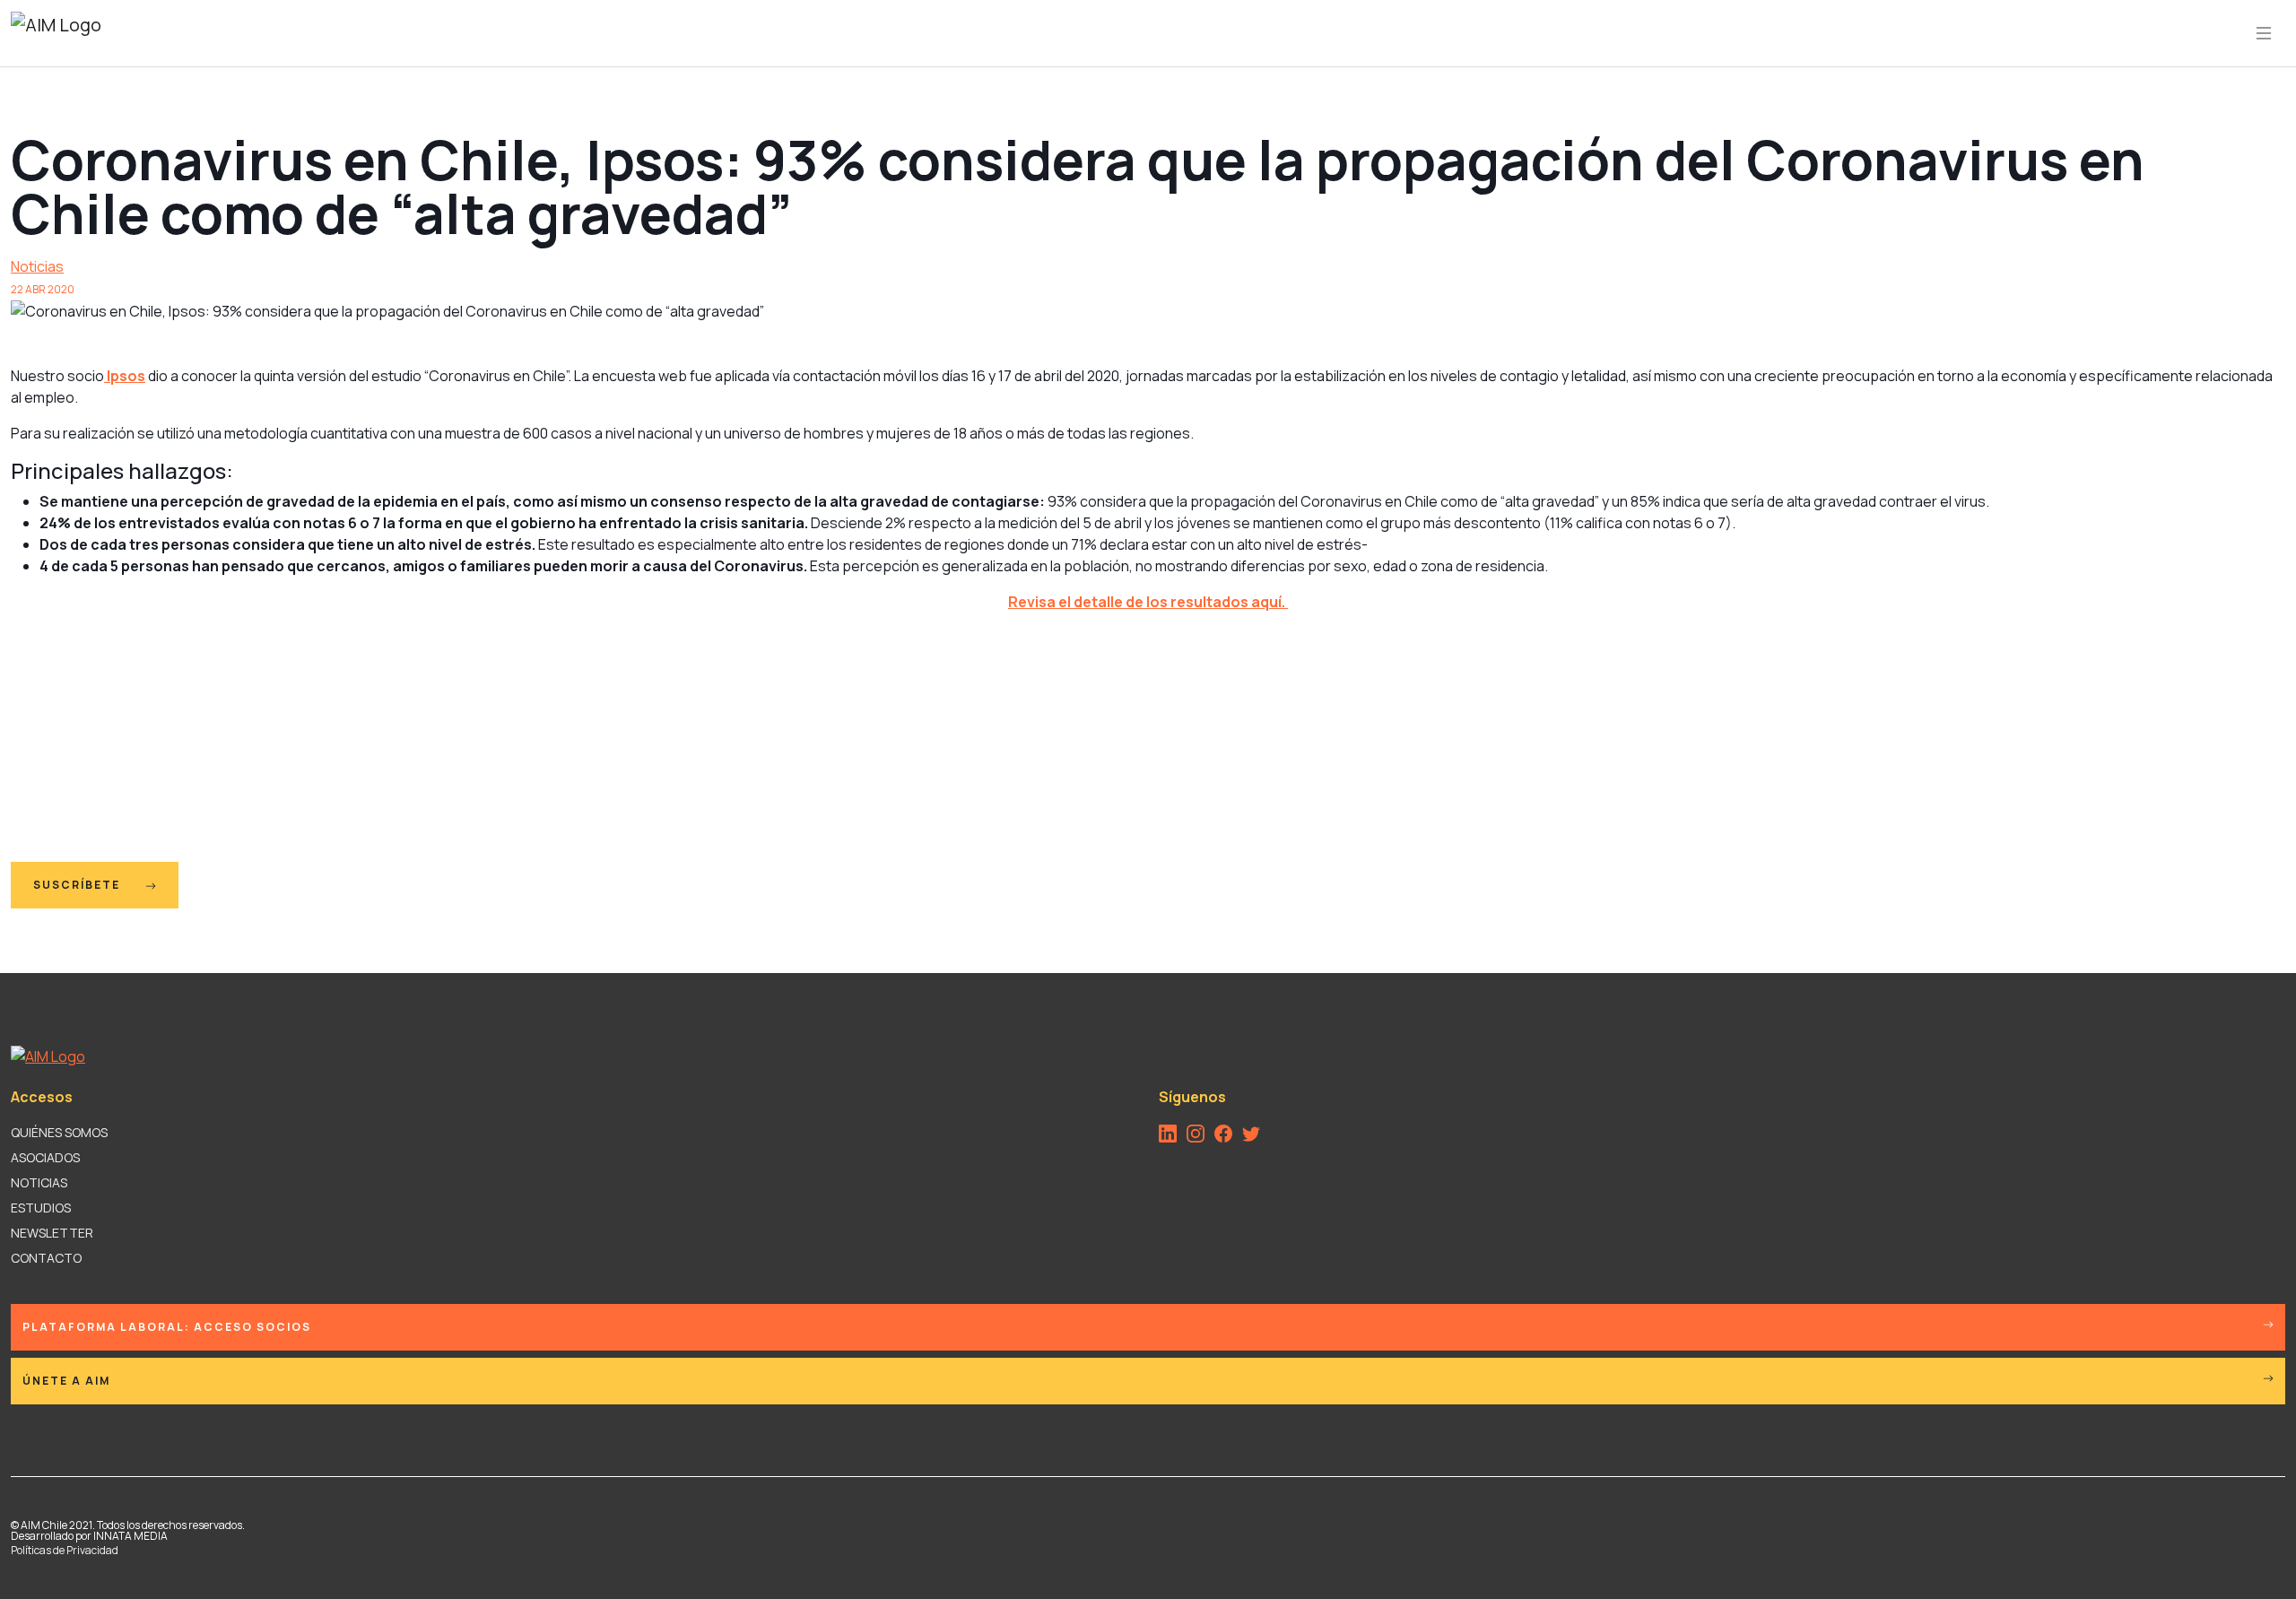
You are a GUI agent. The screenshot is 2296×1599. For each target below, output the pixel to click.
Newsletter (52, 1233)
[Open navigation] (2264, 33)
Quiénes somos (59, 1132)
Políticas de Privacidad (65, 1550)
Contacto (46, 1258)
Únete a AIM (66, 1381)
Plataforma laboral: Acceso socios (167, 1327)
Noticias (37, 266)
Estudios (41, 1208)
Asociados (45, 1157)
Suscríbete (78, 885)
